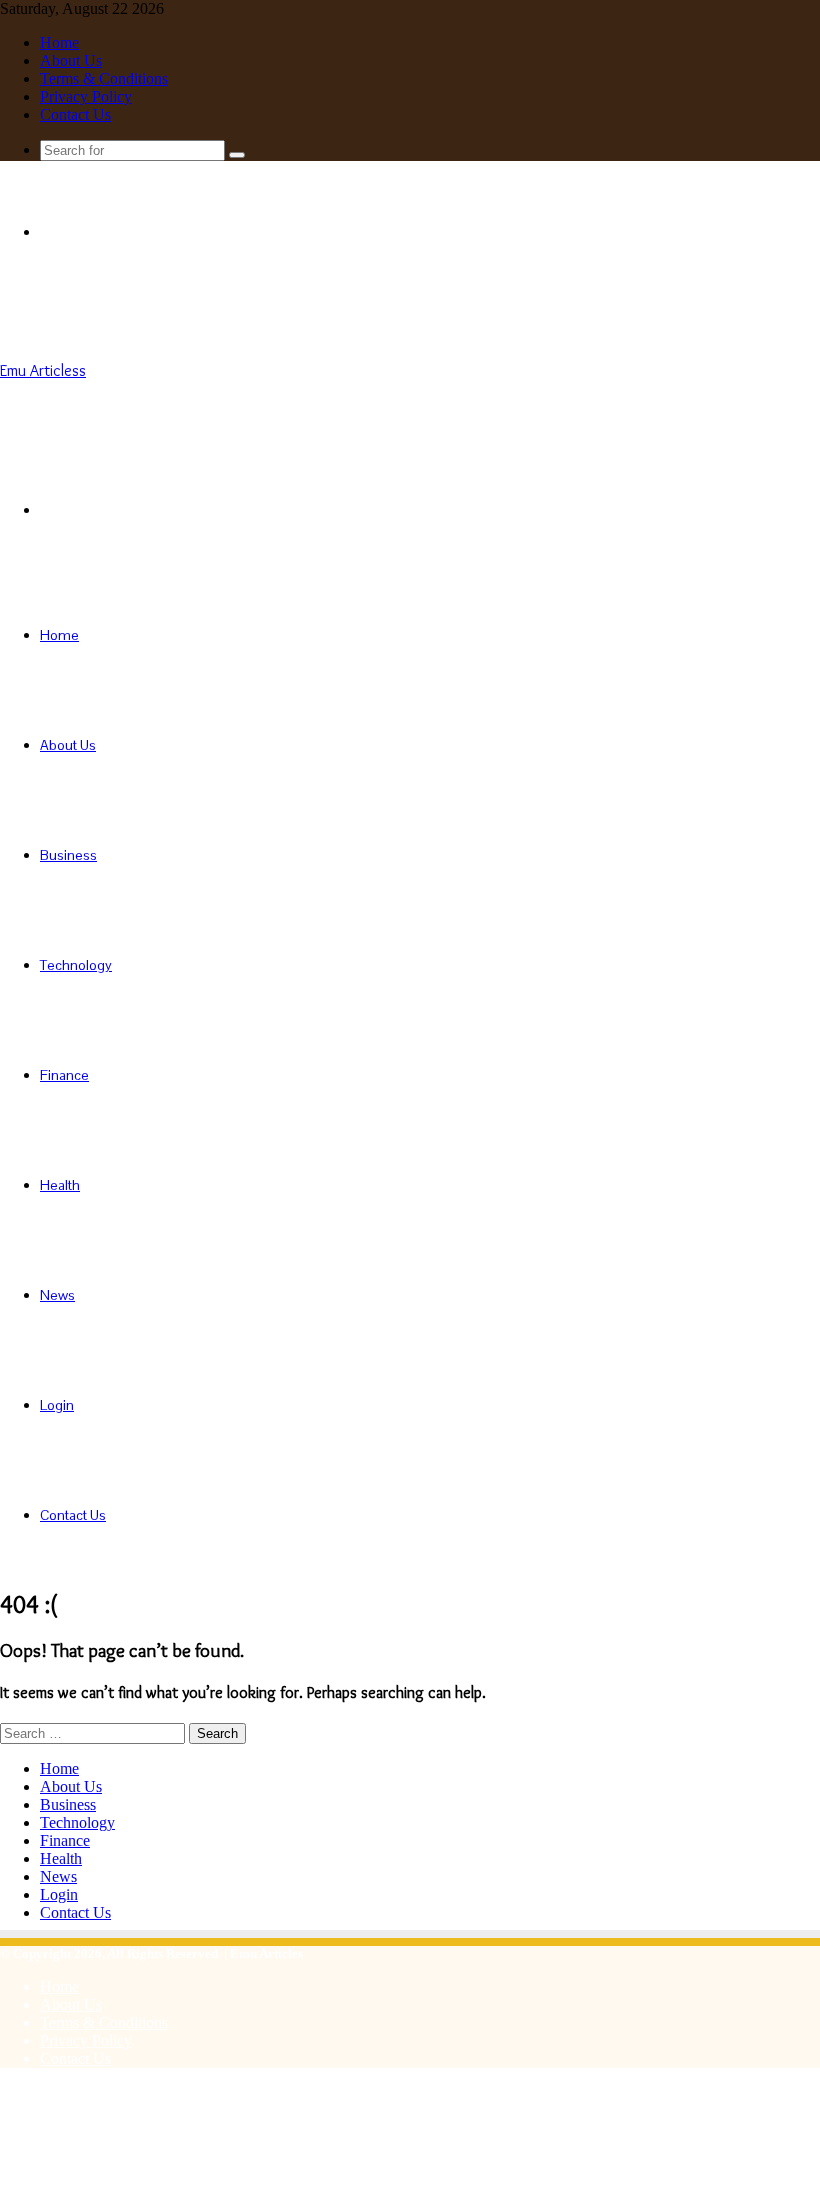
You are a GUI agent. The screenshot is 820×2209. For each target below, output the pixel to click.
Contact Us (75, 114)
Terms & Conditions (104, 78)
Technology (76, 965)
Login (57, 1405)
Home (59, 42)
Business (68, 855)
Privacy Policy (86, 96)
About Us (71, 60)
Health (60, 1185)
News (57, 1295)
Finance (64, 1075)
